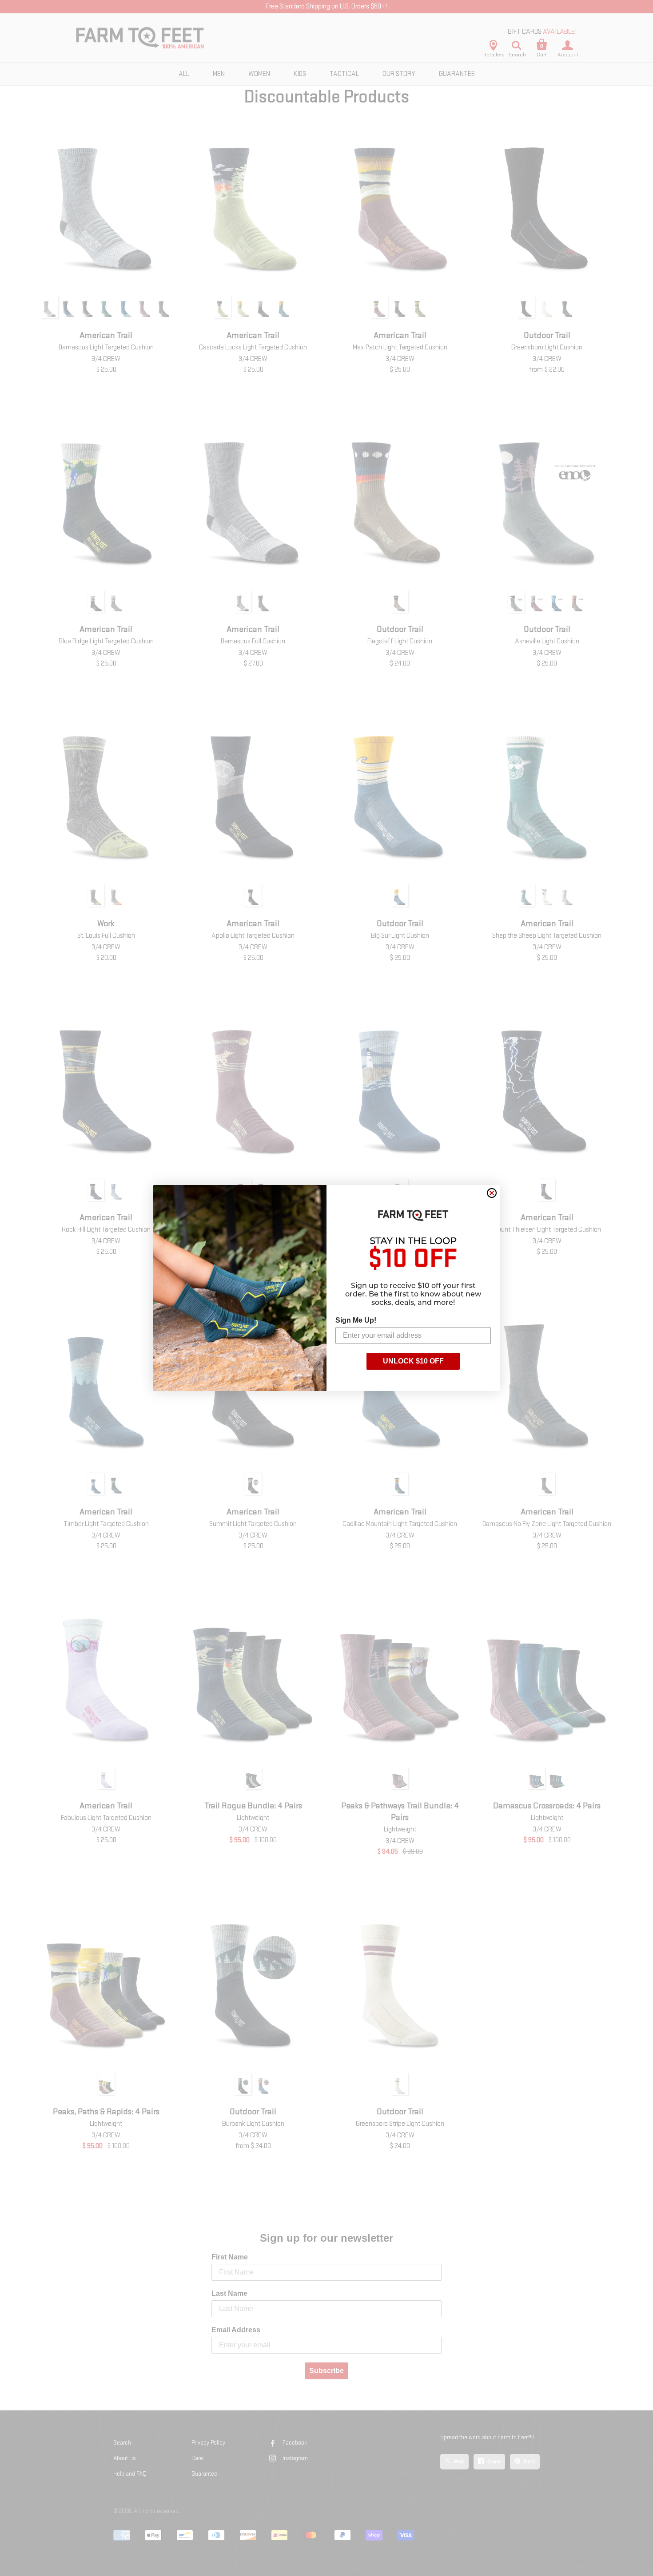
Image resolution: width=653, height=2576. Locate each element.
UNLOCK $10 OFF (413, 1361)
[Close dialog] (492, 1193)
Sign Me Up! (356, 1320)
